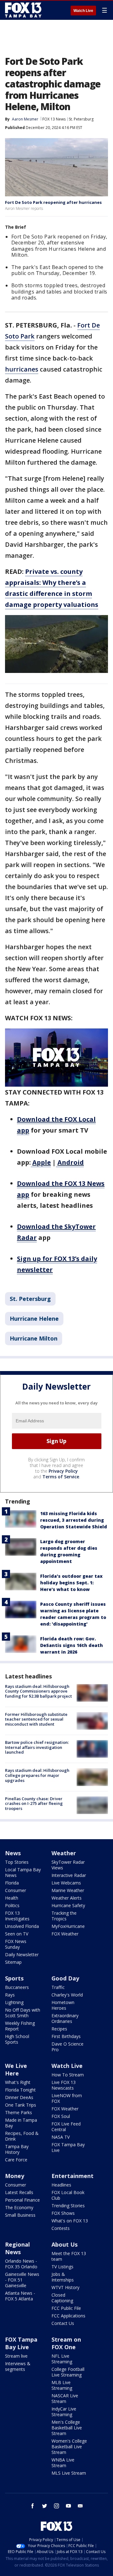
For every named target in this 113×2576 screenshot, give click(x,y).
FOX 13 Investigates (17, 1916)
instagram (56, 2506)
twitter (45, 2506)
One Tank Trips (21, 2105)
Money (15, 2176)
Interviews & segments (18, 2366)
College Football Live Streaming (68, 2372)
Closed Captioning (62, 2298)
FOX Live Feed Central (66, 2127)
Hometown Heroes (63, 2005)
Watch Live (83, 11)
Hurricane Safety (68, 1905)
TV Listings (62, 2267)
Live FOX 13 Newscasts (64, 2085)
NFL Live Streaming (62, 2359)
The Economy (19, 2207)
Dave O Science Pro (67, 2047)
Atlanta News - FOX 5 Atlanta (20, 2296)
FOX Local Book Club (68, 2195)
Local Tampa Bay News (23, 1872)
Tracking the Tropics (64, 1916)
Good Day (65, 1978)
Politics (12, 1905)
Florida (12, 1883)
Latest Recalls (19, 2192)
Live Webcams (66, 1883)
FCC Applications (68, 2316)
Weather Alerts (67, 1898)
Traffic (58, 1987)
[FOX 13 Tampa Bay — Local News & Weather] (23, 10)
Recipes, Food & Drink (22, 2136)
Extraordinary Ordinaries (65, 2018)
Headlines (61, 2185)
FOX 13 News (54, 119)
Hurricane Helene (34, 1319)
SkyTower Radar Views (68, 1865)
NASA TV (61, 2137)
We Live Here (16, 2069)
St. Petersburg (81, 119)
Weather (64, 1853)
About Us (65, 2244)
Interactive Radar (69, 1875)
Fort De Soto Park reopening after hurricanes (53, 202)
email (80, 2506)
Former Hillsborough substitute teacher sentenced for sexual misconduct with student (36, 1719)
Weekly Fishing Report (20, 2026)
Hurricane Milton (34, 1338)
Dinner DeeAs (19, 2097)
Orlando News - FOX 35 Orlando (21, 2264)
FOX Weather (65, 1934)
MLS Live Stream (69, 2473)
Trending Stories (68, 2206)
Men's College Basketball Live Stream (67, 2428)
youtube (68, 2506)
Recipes (59, 2029)
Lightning (14, 2002)
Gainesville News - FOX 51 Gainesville (22, 2280)
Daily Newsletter (22, 1954)
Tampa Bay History (17, 2149)
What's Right (18, 2082)
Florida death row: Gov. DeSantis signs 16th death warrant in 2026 (72, 1645)
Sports (14, 1978)
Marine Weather (68, 1890)
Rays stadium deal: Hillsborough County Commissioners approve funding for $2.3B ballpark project (38, 1691)
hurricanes (22, 369)
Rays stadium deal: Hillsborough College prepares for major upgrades (37, 1775)
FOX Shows (63, 2213)
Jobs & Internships (63, 2277)
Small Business (20, 2215)
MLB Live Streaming (62, 2385)
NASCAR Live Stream (65, 2398)
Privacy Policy (63, 1471)
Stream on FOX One (66, 2343)
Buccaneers (17, 1987)
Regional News (17, 2248)
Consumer (16, 1890)
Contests (61, 2228)
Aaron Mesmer (25, 119)
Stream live (16, 2356)
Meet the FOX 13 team (69, 2256)
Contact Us (63, 2323)
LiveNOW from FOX (67, 2098)
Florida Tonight (20, 2090)
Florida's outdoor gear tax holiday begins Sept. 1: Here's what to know (71, 1583)
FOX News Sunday (16, 1944)
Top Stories (17, 1862)
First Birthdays (66, 2036)
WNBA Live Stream (63, 2463)
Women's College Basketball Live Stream (69, 2447)
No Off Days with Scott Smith (23, 2013)
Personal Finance (22, 2200)
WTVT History (65, 2287)
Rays (10, 1995)
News (13, 1853)
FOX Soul (61, 2116)
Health (12, 1898)
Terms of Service (61, 1477)
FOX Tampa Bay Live (68, 2147)
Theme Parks (19, 2112)
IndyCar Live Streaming (64, 2412)
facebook (33, 2506)
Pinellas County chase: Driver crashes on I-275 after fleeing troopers (34, 1803)
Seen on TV (17, 1934)
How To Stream (68, 2075)
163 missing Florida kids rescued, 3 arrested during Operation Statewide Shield (74, 1520)
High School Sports (17, 2039)
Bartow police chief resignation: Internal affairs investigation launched (37, 1747)
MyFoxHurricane (68, 1926)
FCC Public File (66, 2308)
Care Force (16, 2160)
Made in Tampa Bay (21, 2123)
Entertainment (73, 2176)
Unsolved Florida (22, 1926)
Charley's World (67, 1995)
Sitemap (13, 1962)
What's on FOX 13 (70, 2221)
